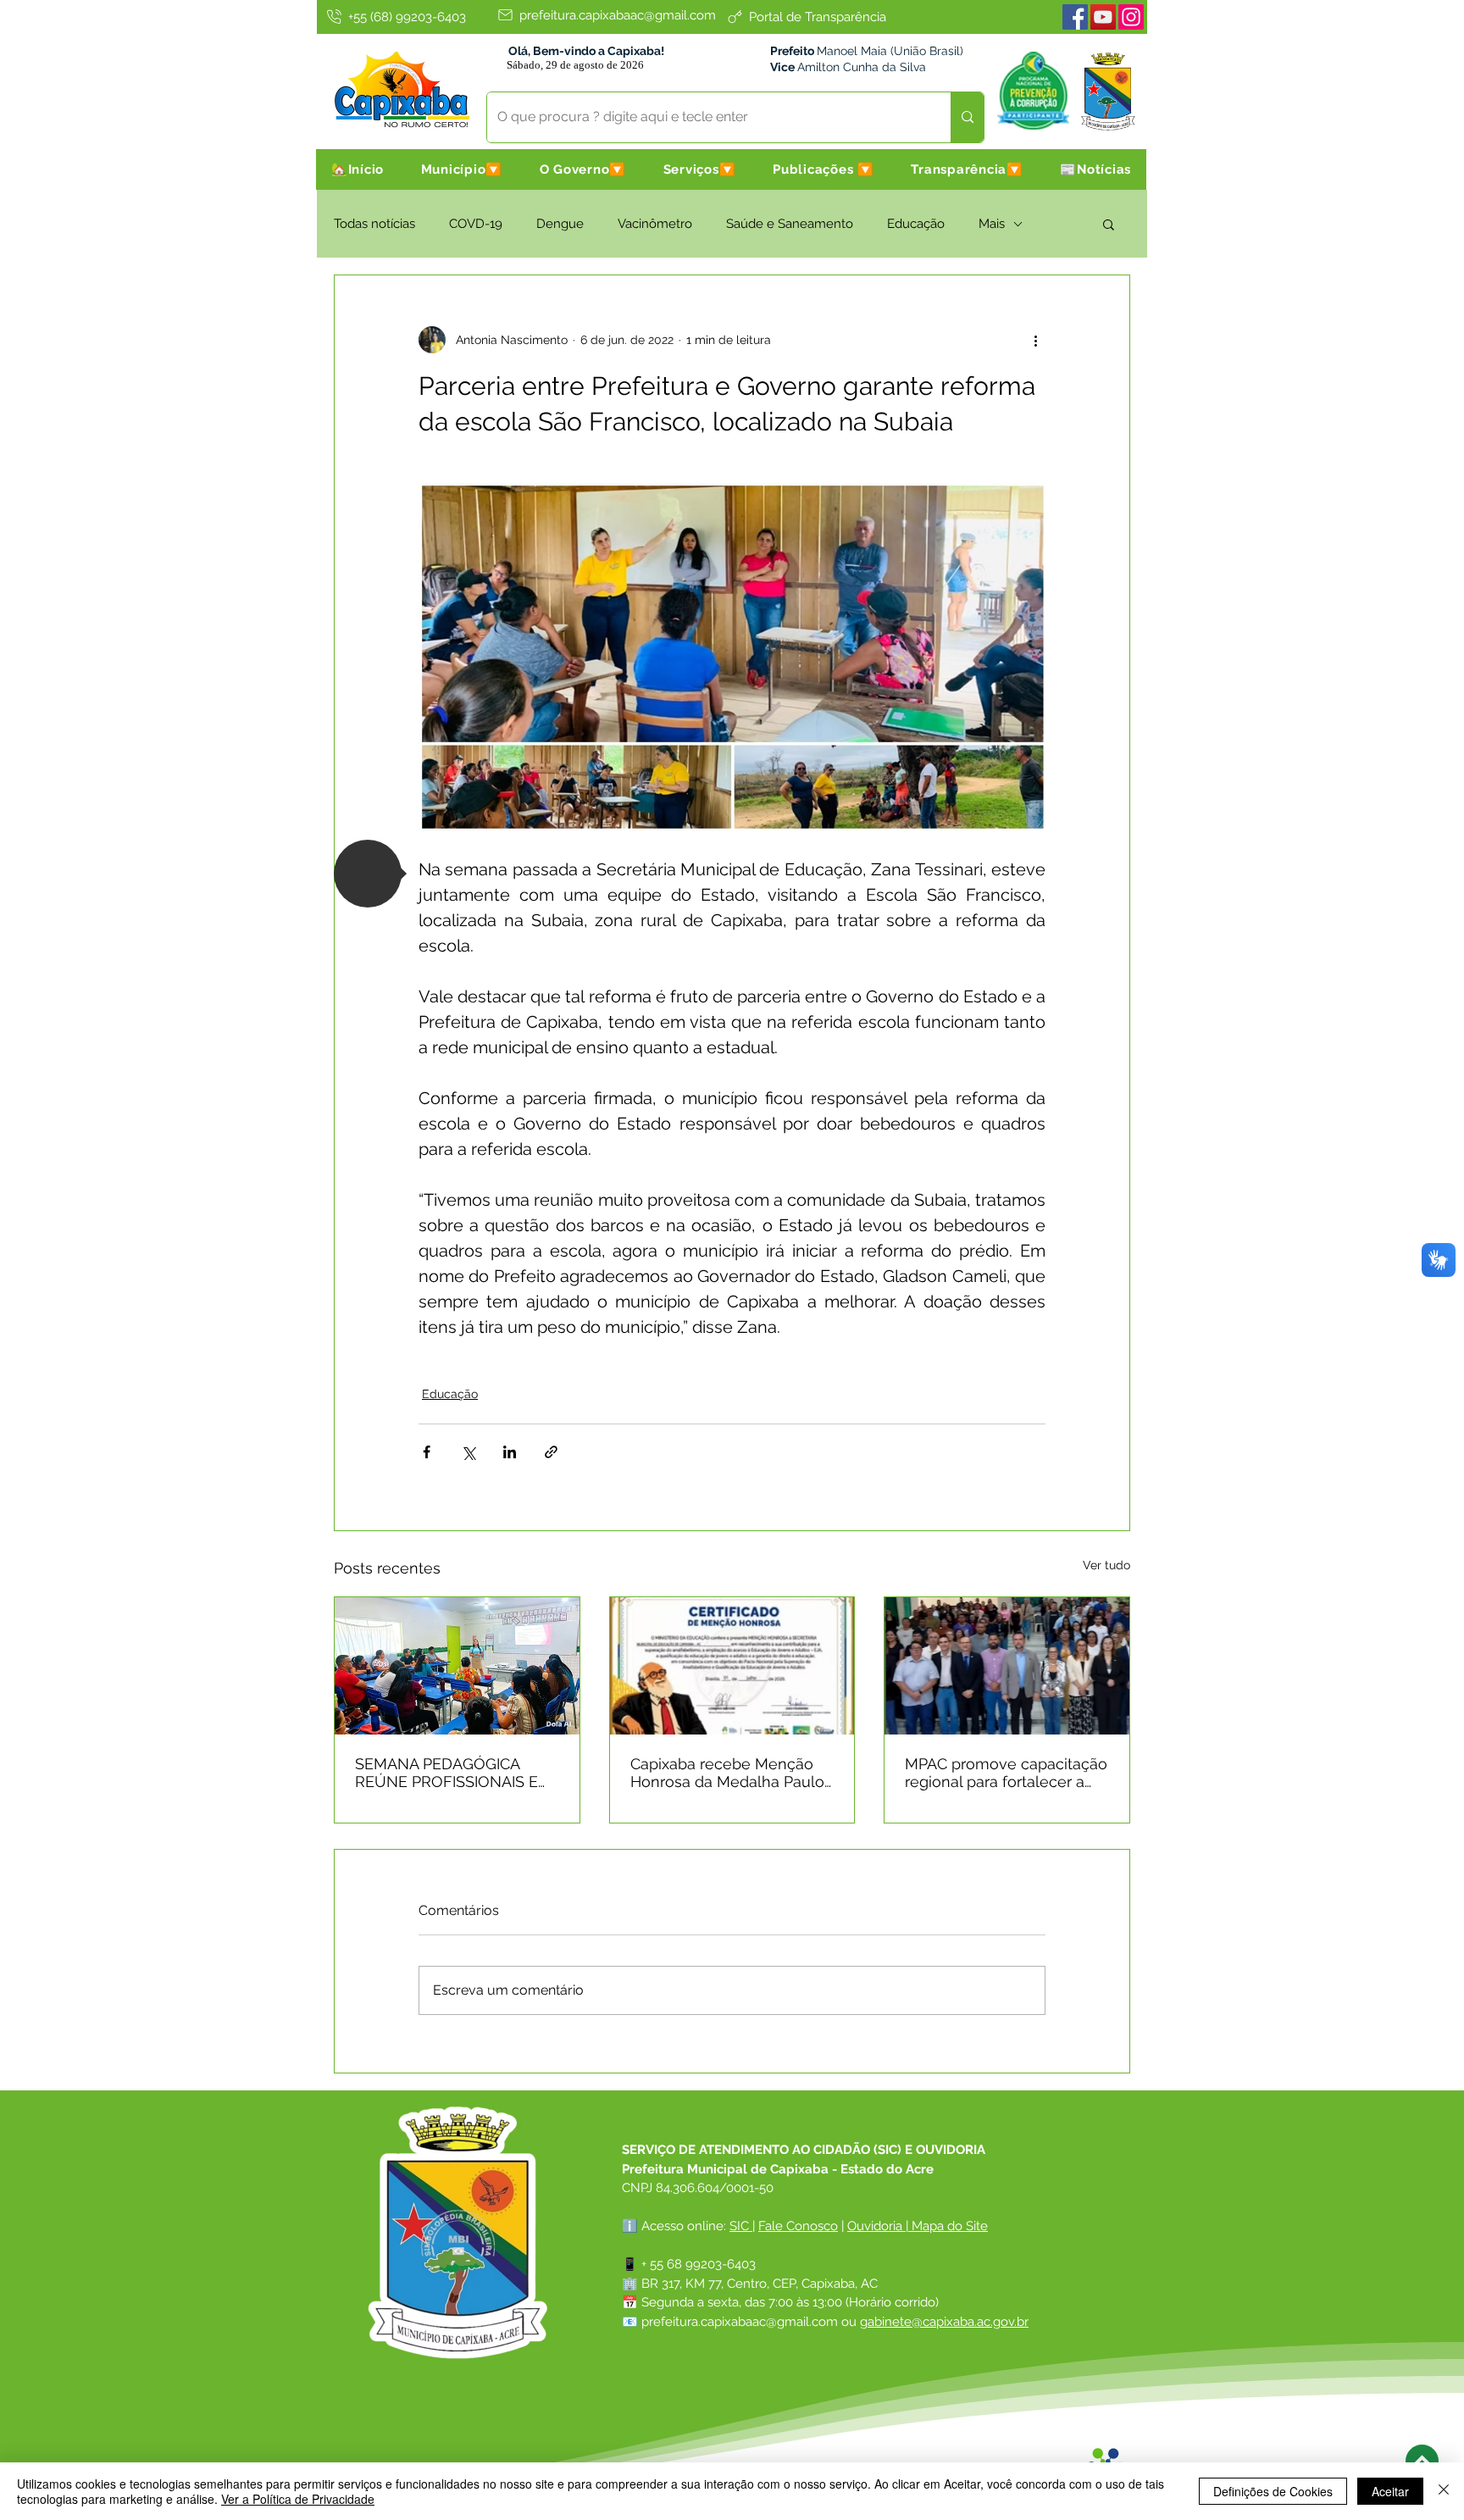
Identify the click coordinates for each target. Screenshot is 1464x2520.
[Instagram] (1131, 17)
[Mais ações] (1035, 340)
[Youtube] (1103, 17)
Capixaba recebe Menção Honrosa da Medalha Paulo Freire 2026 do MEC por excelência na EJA (727, 1773)
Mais (992, 224)
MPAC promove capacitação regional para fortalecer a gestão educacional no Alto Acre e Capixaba (1006, 1773)
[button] (462, 169)
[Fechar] (1444, 2491)
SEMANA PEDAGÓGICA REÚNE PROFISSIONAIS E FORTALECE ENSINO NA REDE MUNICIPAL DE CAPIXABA (446, 1773)
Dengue (560, 224)
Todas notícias (374, 224)
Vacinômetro (655, 224)
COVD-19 (476, 224)
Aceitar (1390, 2491)
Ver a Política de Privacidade (298, 2499)
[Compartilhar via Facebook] (427, 1452)
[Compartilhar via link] (551, 1452)
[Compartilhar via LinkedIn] (510, 1452)
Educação (916, 224)
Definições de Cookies (1273, 2491)
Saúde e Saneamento (790, 224)
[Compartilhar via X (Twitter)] (468, 1452)
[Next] (1422, 2461)
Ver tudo (1106, 1565)
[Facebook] (1075, 17)
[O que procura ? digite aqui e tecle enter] (967, 117)
